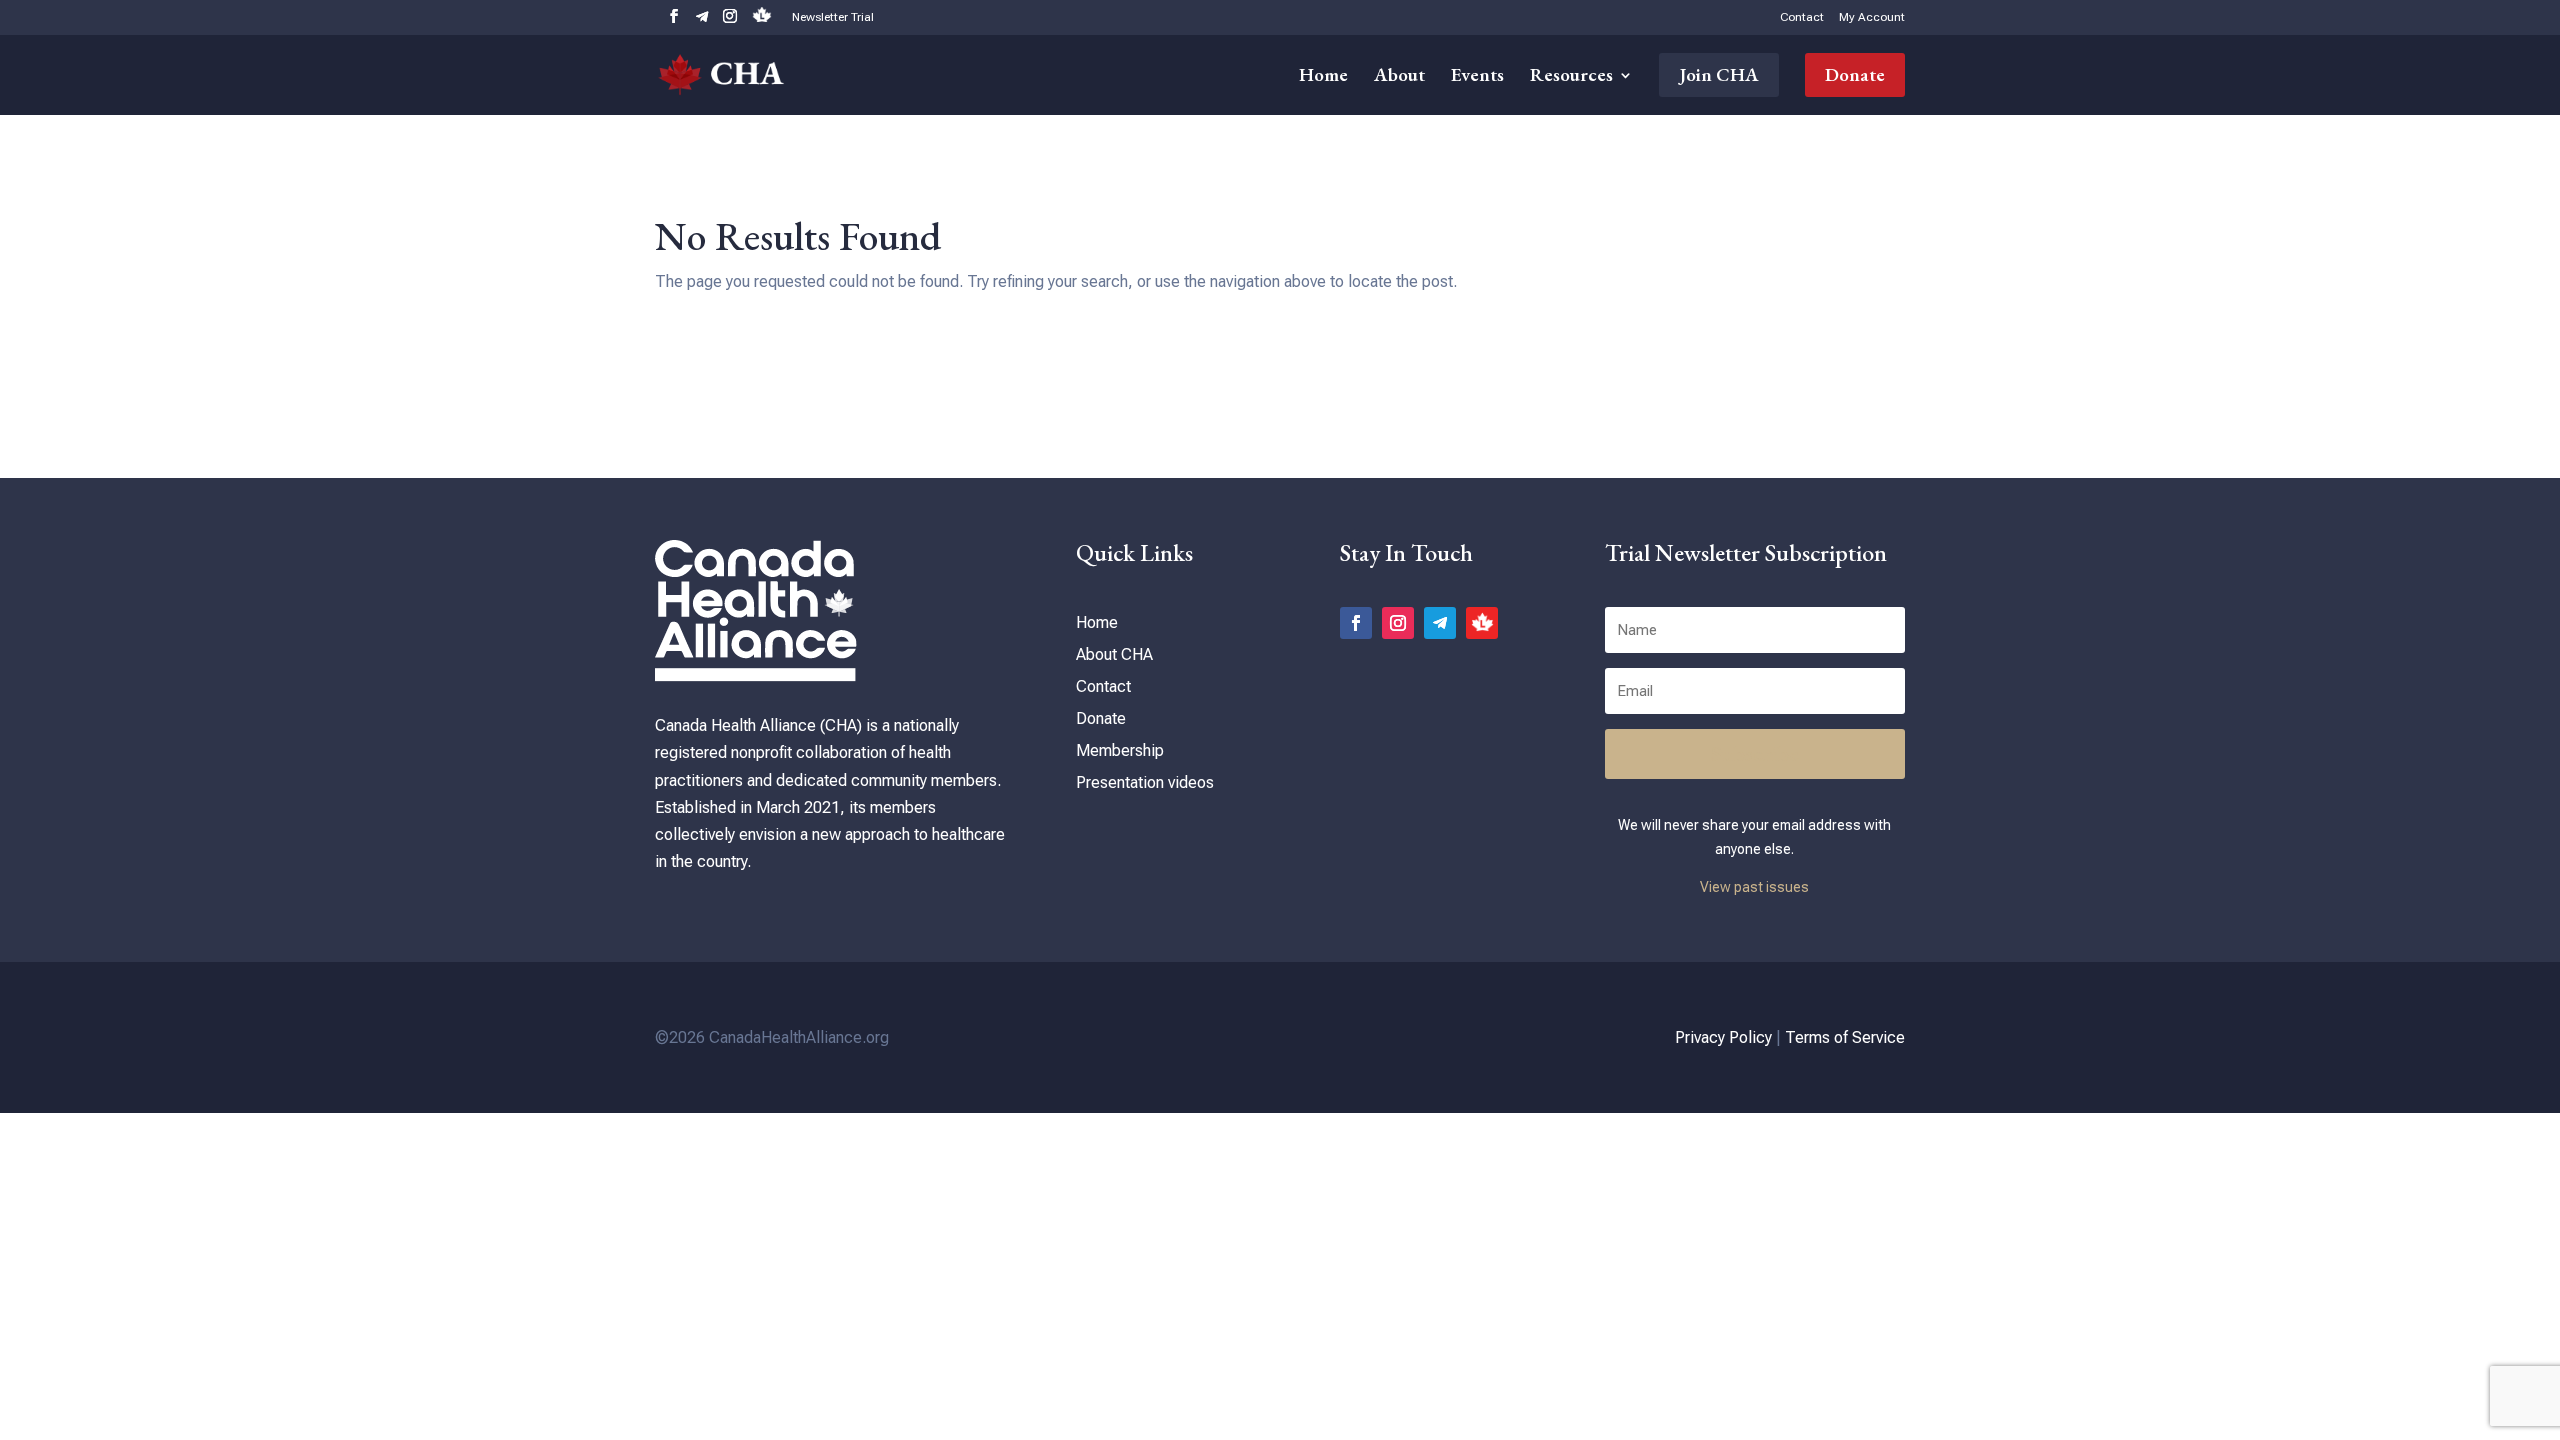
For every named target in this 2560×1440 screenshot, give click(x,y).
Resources (1571, 77)
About (1399, 77)
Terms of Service (1845, 1037)
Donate (1855, 74)
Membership (1120, 750)
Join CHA (1719, 74)
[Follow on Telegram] (1440, 623)
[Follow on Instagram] (1398, 623)
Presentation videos (1145, 782)
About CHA (1114, 654)
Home (1323, 77)
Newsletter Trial (833, 17)
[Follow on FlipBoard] (1482, 623)
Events (1477, 77)
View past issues (1754, 887)
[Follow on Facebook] (1356, 623)
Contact (1802, 17)
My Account (1872, 17)
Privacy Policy (1723, 1037)
